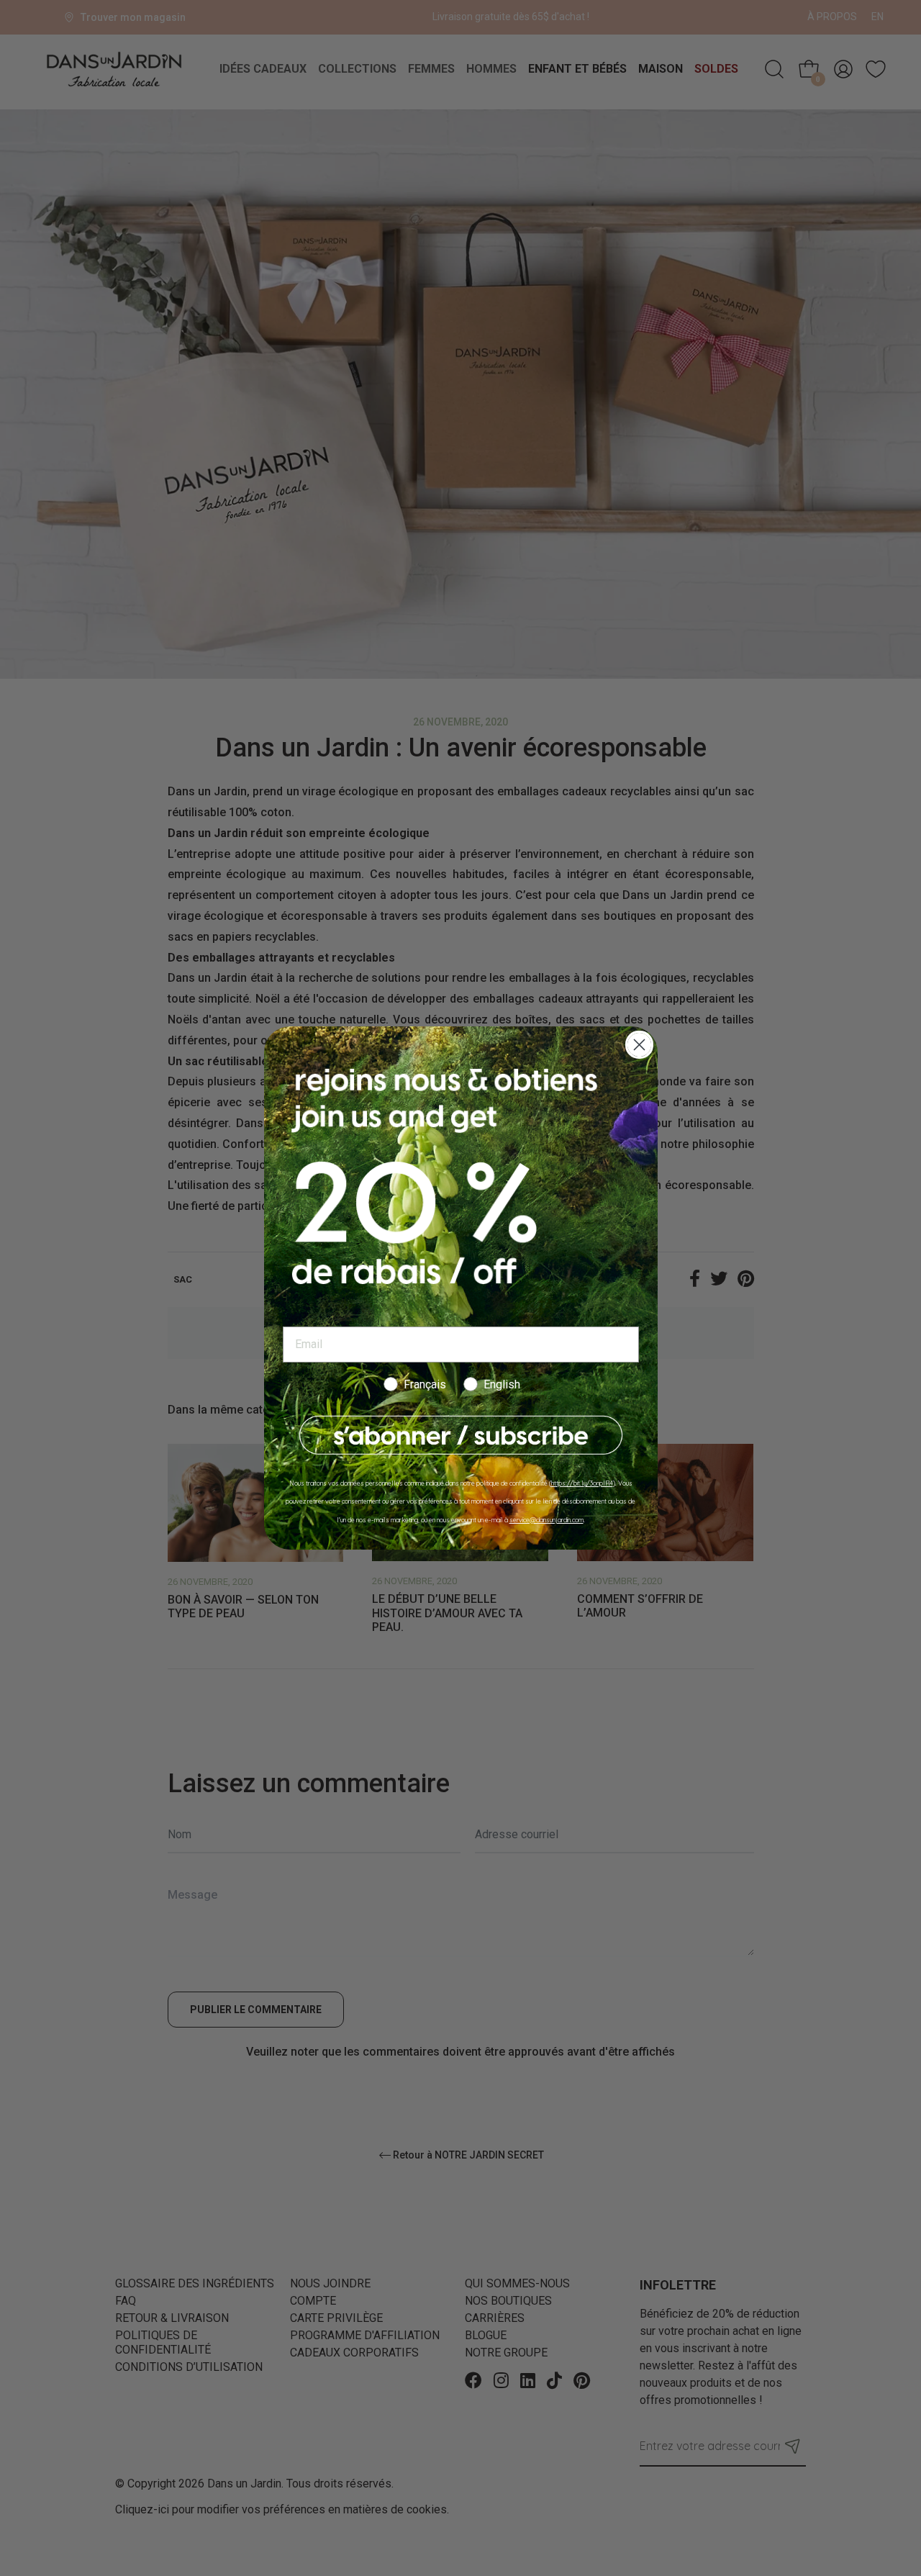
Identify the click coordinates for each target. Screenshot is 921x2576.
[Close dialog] (639, 1045)
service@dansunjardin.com (546, 1520)
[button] (461, 1436)
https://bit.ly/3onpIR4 (582, 1483)
